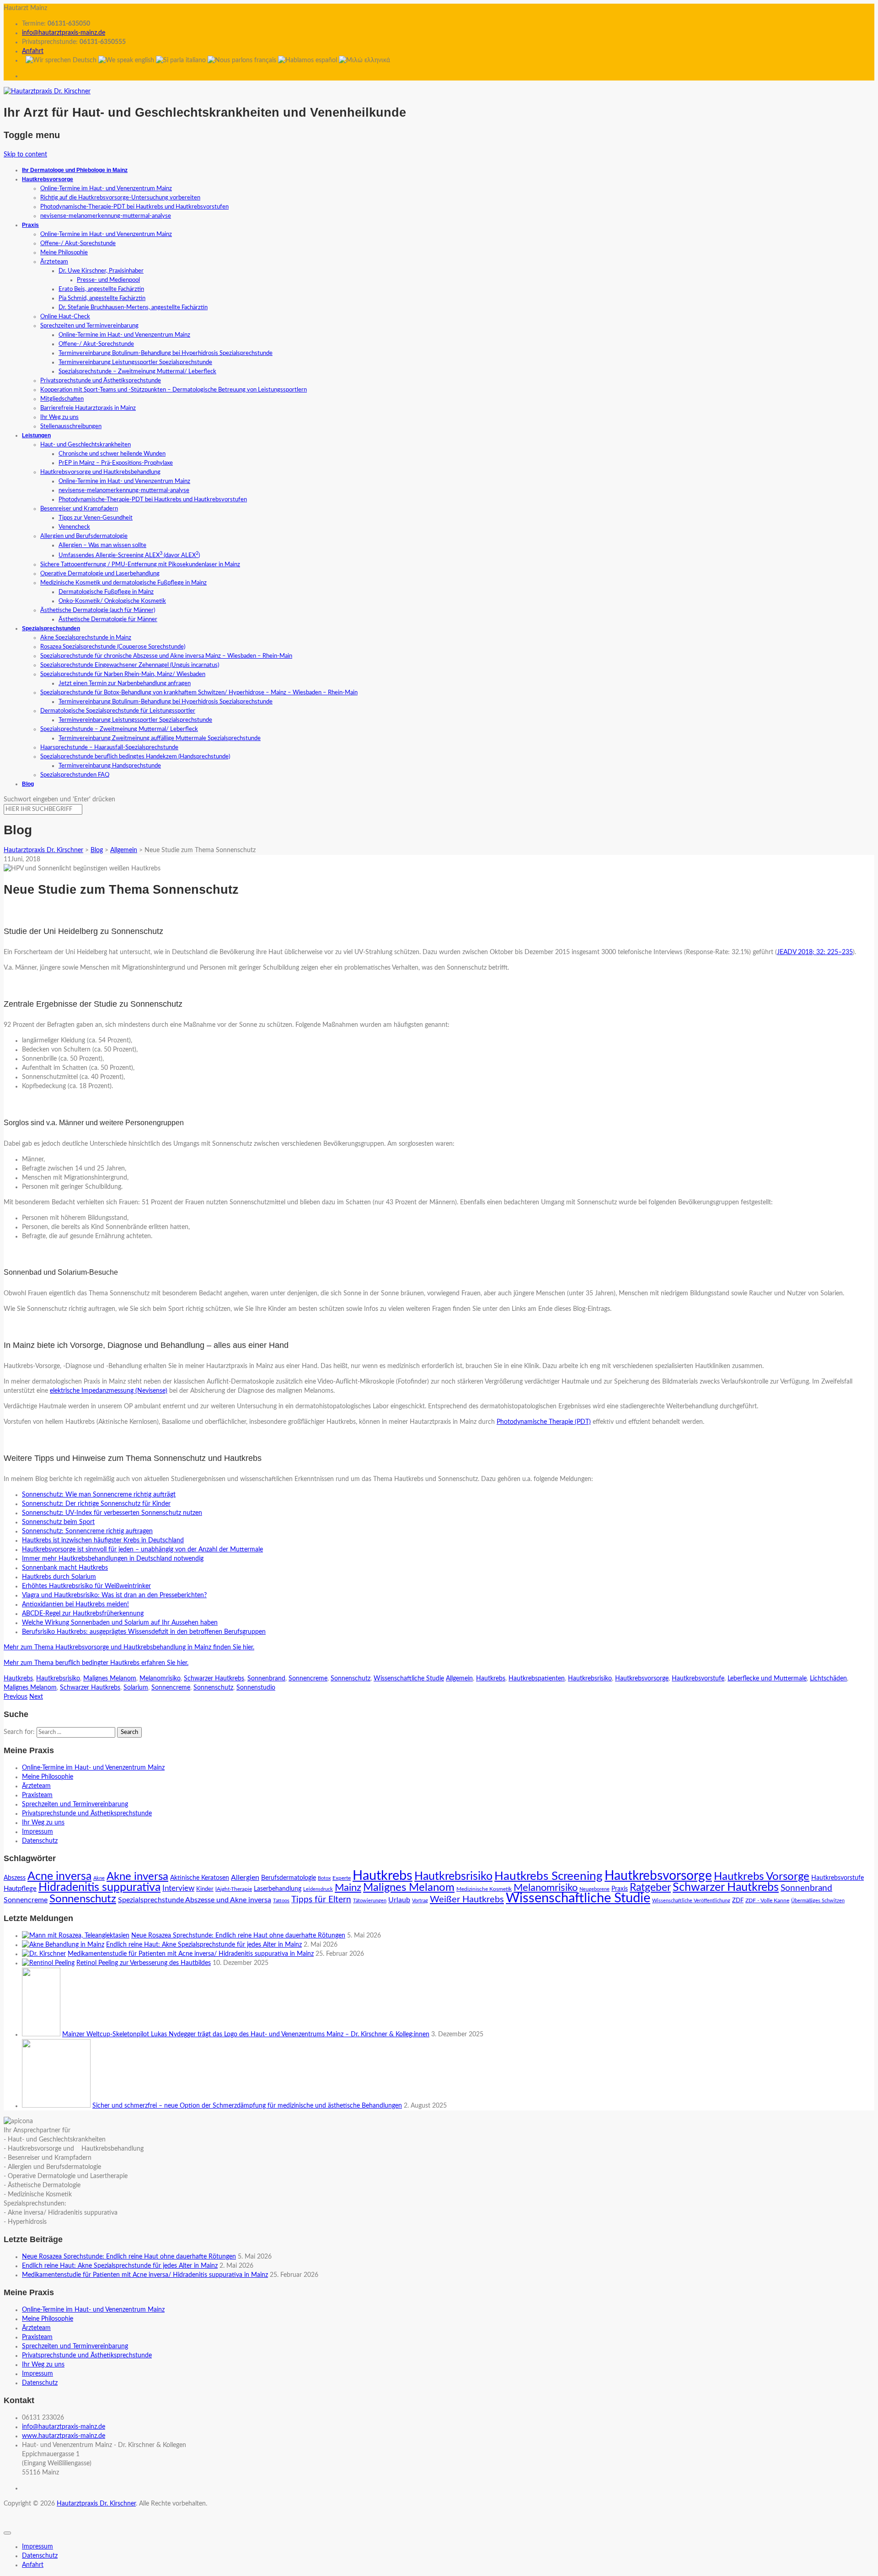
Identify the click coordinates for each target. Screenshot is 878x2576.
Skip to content (25, 155)
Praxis (30, 225)
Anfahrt (33, 51)
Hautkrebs (18, 1679)
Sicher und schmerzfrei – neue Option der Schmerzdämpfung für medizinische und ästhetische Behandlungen (247, 2106)
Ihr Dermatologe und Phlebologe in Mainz (75, 170)
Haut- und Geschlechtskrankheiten (86, 445)
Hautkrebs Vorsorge (762, 1877)
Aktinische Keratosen (200, 1878)
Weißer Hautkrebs (467, 1900)
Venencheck (74, 527)
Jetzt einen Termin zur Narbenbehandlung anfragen (125, 684)
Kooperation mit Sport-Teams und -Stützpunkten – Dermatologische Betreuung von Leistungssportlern (174, 390)
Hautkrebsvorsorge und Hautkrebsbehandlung (100, 472)
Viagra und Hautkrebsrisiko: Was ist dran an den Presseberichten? (114, 1595)
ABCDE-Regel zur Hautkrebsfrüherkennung (83, 1614)
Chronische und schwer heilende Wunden (112, 454)
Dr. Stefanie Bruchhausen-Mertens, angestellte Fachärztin (133, 308)
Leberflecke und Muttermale (767, 1679)
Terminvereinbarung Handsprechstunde (110, 766)
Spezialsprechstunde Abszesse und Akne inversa (195, 1900)
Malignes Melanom (110, 1679)
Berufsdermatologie (289, 1878)
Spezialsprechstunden (51, 628)
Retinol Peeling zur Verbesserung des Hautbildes (144, 1963)
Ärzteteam (54, 262)
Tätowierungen (370, 1901)
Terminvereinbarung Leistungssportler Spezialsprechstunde (135, 362)
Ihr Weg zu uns (59, 417)
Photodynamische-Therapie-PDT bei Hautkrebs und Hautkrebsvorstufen (134, 207)
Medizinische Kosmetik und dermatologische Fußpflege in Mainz (123, 583)
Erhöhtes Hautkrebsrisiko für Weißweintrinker (86, 1586)
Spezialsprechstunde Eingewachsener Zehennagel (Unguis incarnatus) (130, 665)
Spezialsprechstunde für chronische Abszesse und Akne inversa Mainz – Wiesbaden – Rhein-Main (166, 656)
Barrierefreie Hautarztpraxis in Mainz (88, 408)
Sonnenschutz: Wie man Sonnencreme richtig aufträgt (99, 1495)
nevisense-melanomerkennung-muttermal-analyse (106, 216)
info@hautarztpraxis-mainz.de (64, 33)
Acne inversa (59, 1876)
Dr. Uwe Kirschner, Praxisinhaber (101, 271)
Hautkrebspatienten (537, 1679)
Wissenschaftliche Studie (409, 1679)
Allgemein (459, 1679)
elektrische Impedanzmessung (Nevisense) (109, 1391)
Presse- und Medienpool (108, 280)
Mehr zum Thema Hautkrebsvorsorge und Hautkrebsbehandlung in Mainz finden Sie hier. (129, 1648)
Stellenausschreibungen (71, 427)
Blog (28, 784)
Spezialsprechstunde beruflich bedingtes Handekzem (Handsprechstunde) (135, 757)
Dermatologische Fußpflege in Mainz (106, 592)
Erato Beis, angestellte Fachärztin (101, 289)
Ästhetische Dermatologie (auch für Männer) (98, 610)
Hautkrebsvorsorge (48, 179)
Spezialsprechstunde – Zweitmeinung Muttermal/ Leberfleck (137, 372)
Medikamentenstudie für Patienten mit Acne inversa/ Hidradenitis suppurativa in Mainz (191, 1954)
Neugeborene (594, 1889)
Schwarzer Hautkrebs (214, 1679)
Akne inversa (137, 1876)
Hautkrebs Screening (549, 1876)
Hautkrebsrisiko (58, 1679)
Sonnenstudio (256, 1688)
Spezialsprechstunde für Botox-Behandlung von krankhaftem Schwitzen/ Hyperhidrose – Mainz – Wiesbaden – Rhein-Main (199, 693)
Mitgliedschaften (62, 399)
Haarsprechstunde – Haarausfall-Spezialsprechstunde (109, 748)
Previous (16, 1697)
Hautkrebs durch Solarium (59, 1577)
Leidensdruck (318, 1889)
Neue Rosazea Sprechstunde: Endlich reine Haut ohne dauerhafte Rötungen (238, 1936)
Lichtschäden (828, 1679)
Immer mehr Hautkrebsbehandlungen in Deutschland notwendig (113, 1559)
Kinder (205, 1889)
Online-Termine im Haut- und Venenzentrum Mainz (106, 189)
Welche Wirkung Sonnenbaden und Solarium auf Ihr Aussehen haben (120, 1623)
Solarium (136, 1688)
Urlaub (399, 1900)
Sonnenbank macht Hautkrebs (65, 1568)
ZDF (738, 1901)
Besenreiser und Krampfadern (79, 509)
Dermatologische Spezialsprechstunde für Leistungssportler (118, 711)
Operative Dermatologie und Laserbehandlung (100, 574)
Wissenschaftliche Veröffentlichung (691, 1901)
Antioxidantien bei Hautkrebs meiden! (75, 1605)
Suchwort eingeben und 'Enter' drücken (59, 800)
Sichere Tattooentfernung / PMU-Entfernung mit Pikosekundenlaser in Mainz (140, 565)
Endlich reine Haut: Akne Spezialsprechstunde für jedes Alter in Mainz (204, 1945)
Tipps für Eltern (321, 1900)
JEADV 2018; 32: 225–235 (815, 952)
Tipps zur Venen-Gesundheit (96, 518)
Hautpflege (20, 1889)
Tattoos (281, 1901)
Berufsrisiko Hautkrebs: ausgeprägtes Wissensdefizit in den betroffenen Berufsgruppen (144, 1632)
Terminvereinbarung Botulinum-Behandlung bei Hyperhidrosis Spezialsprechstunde (166, 353)
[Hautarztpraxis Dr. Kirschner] (47, 91)
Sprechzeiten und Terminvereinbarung (89, 326)
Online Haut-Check (65, 317)
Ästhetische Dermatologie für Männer (108, 620)
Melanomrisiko (160, 1679)
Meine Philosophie (64, 253)
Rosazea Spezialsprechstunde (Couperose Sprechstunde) (113, 647)
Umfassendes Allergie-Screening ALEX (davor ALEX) (129, 555)
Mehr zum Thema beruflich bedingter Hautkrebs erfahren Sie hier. (96, 1663)
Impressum (37, 1832)
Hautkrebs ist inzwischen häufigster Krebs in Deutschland (103, 1540)
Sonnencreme (308, 1679)
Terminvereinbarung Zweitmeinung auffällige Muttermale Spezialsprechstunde (160, 738)
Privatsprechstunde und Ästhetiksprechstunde (101, 381)
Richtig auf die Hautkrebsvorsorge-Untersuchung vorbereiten (120, 198)
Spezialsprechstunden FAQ (75, 775)
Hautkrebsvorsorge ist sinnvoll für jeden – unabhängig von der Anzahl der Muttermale (142, 1550)
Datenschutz (40, 1841)
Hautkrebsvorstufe (698, 1679)
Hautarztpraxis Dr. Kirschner (96, 2504)
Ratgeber (650, 1888)
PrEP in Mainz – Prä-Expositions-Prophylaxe (116, 463)
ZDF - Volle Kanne (767, 1900)
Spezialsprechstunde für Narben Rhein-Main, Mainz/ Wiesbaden (123, 674)
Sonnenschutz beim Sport (58, 1522)
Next (36, 1697)
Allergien (245, 1878)
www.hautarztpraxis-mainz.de (64, 2436)
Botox (324, 1878)
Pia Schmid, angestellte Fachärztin (102, 298)
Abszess (15, 1878)
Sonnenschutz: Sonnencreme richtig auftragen (87, 1531)
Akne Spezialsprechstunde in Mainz (86, 638)
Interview (178, 1889)
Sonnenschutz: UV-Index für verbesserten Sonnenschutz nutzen (112, 1513)
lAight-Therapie (234, 1889)
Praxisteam (37, 1795)
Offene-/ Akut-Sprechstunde (78, 244)
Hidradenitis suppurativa (99, 1887)
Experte (342, 1878)
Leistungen (36, 435)
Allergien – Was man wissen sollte (102, 545)
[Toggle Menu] (7, 2533)
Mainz (348, 1888)
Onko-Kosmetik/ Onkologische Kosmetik (112, 601)
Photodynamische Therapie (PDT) (544, 1422)
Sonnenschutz (351, 1679)
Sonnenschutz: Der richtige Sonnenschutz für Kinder (96, 1504)
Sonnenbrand (266, 1679)
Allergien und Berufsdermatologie (84, 536)
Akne (99, 1878)
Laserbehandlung (278, 1889)
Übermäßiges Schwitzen (818, 1901)
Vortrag (420, 1901)
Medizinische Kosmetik (484, 1889)
